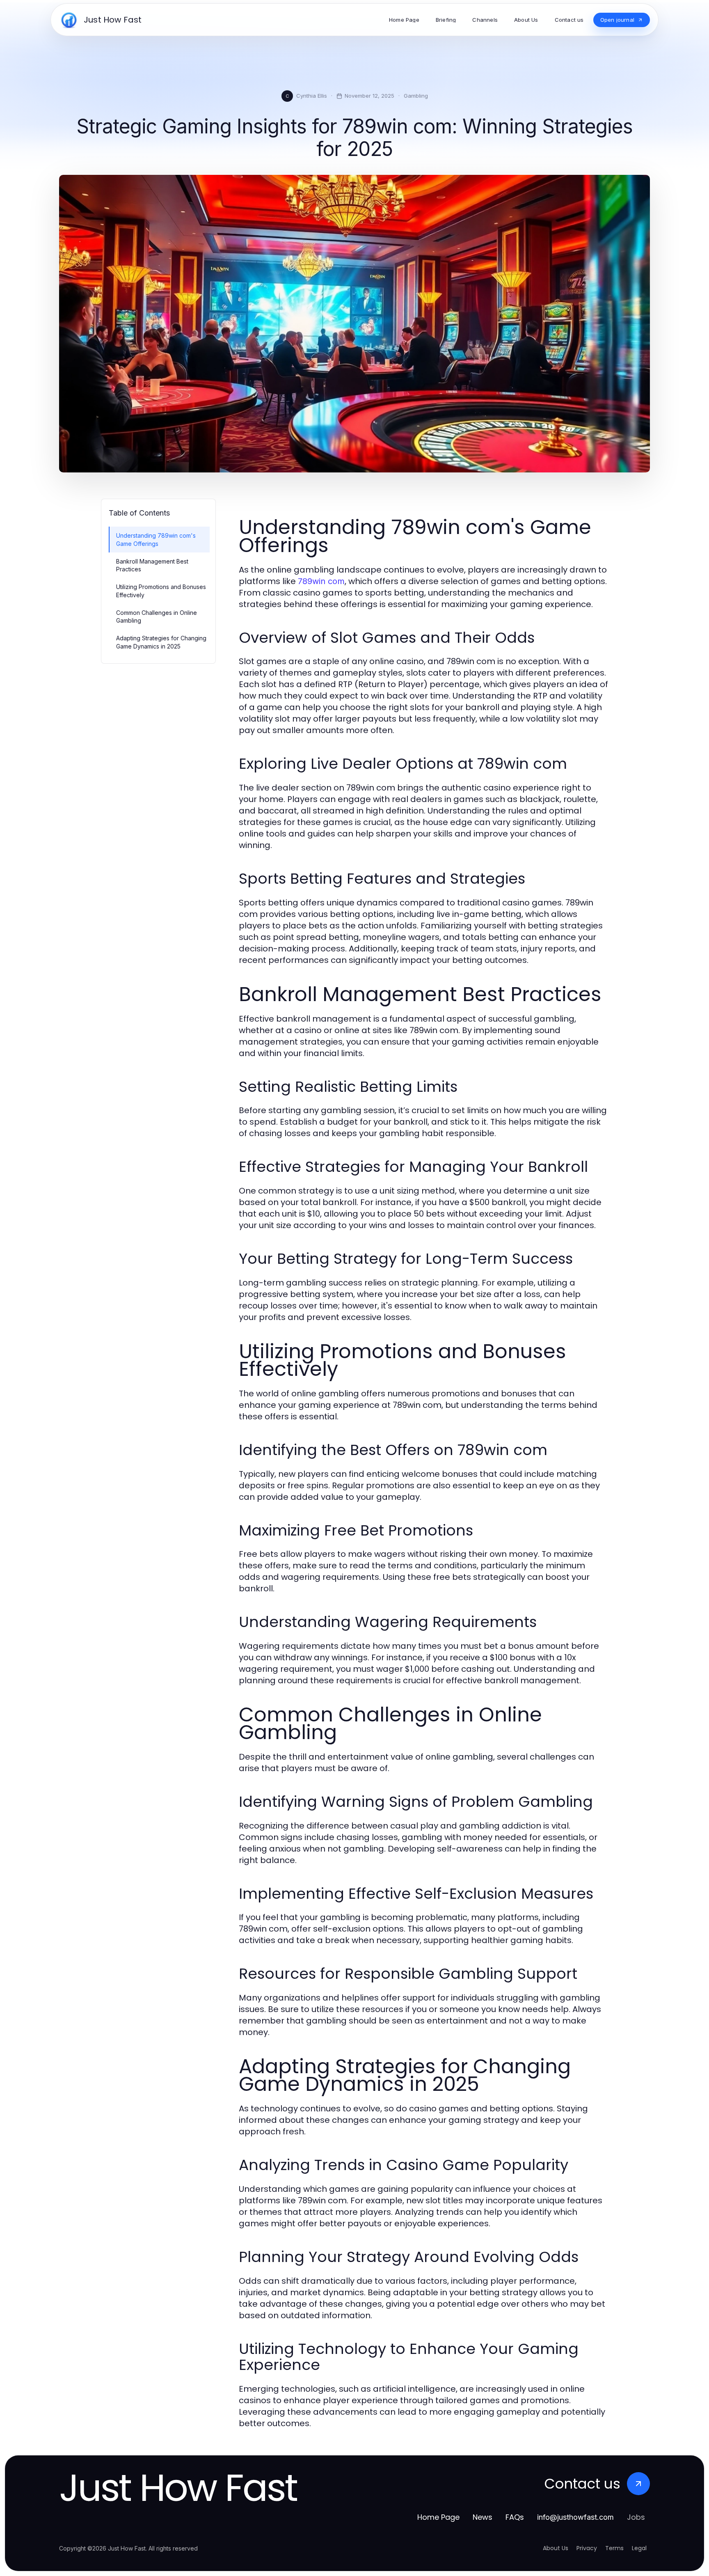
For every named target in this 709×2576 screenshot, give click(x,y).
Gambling (416, 96)
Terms (614, 2548)
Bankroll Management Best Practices (152, 565)
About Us (556, 2548)
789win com (321, 581)
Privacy (587, 2548)
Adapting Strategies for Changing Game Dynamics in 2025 (161, 642)
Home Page (438, 2517)
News (483, 2517)
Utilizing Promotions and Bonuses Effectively (161, 591)
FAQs (515, 2517)
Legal (639, 2548)
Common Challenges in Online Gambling (157, 616)
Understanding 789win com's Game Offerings (156, 539)
